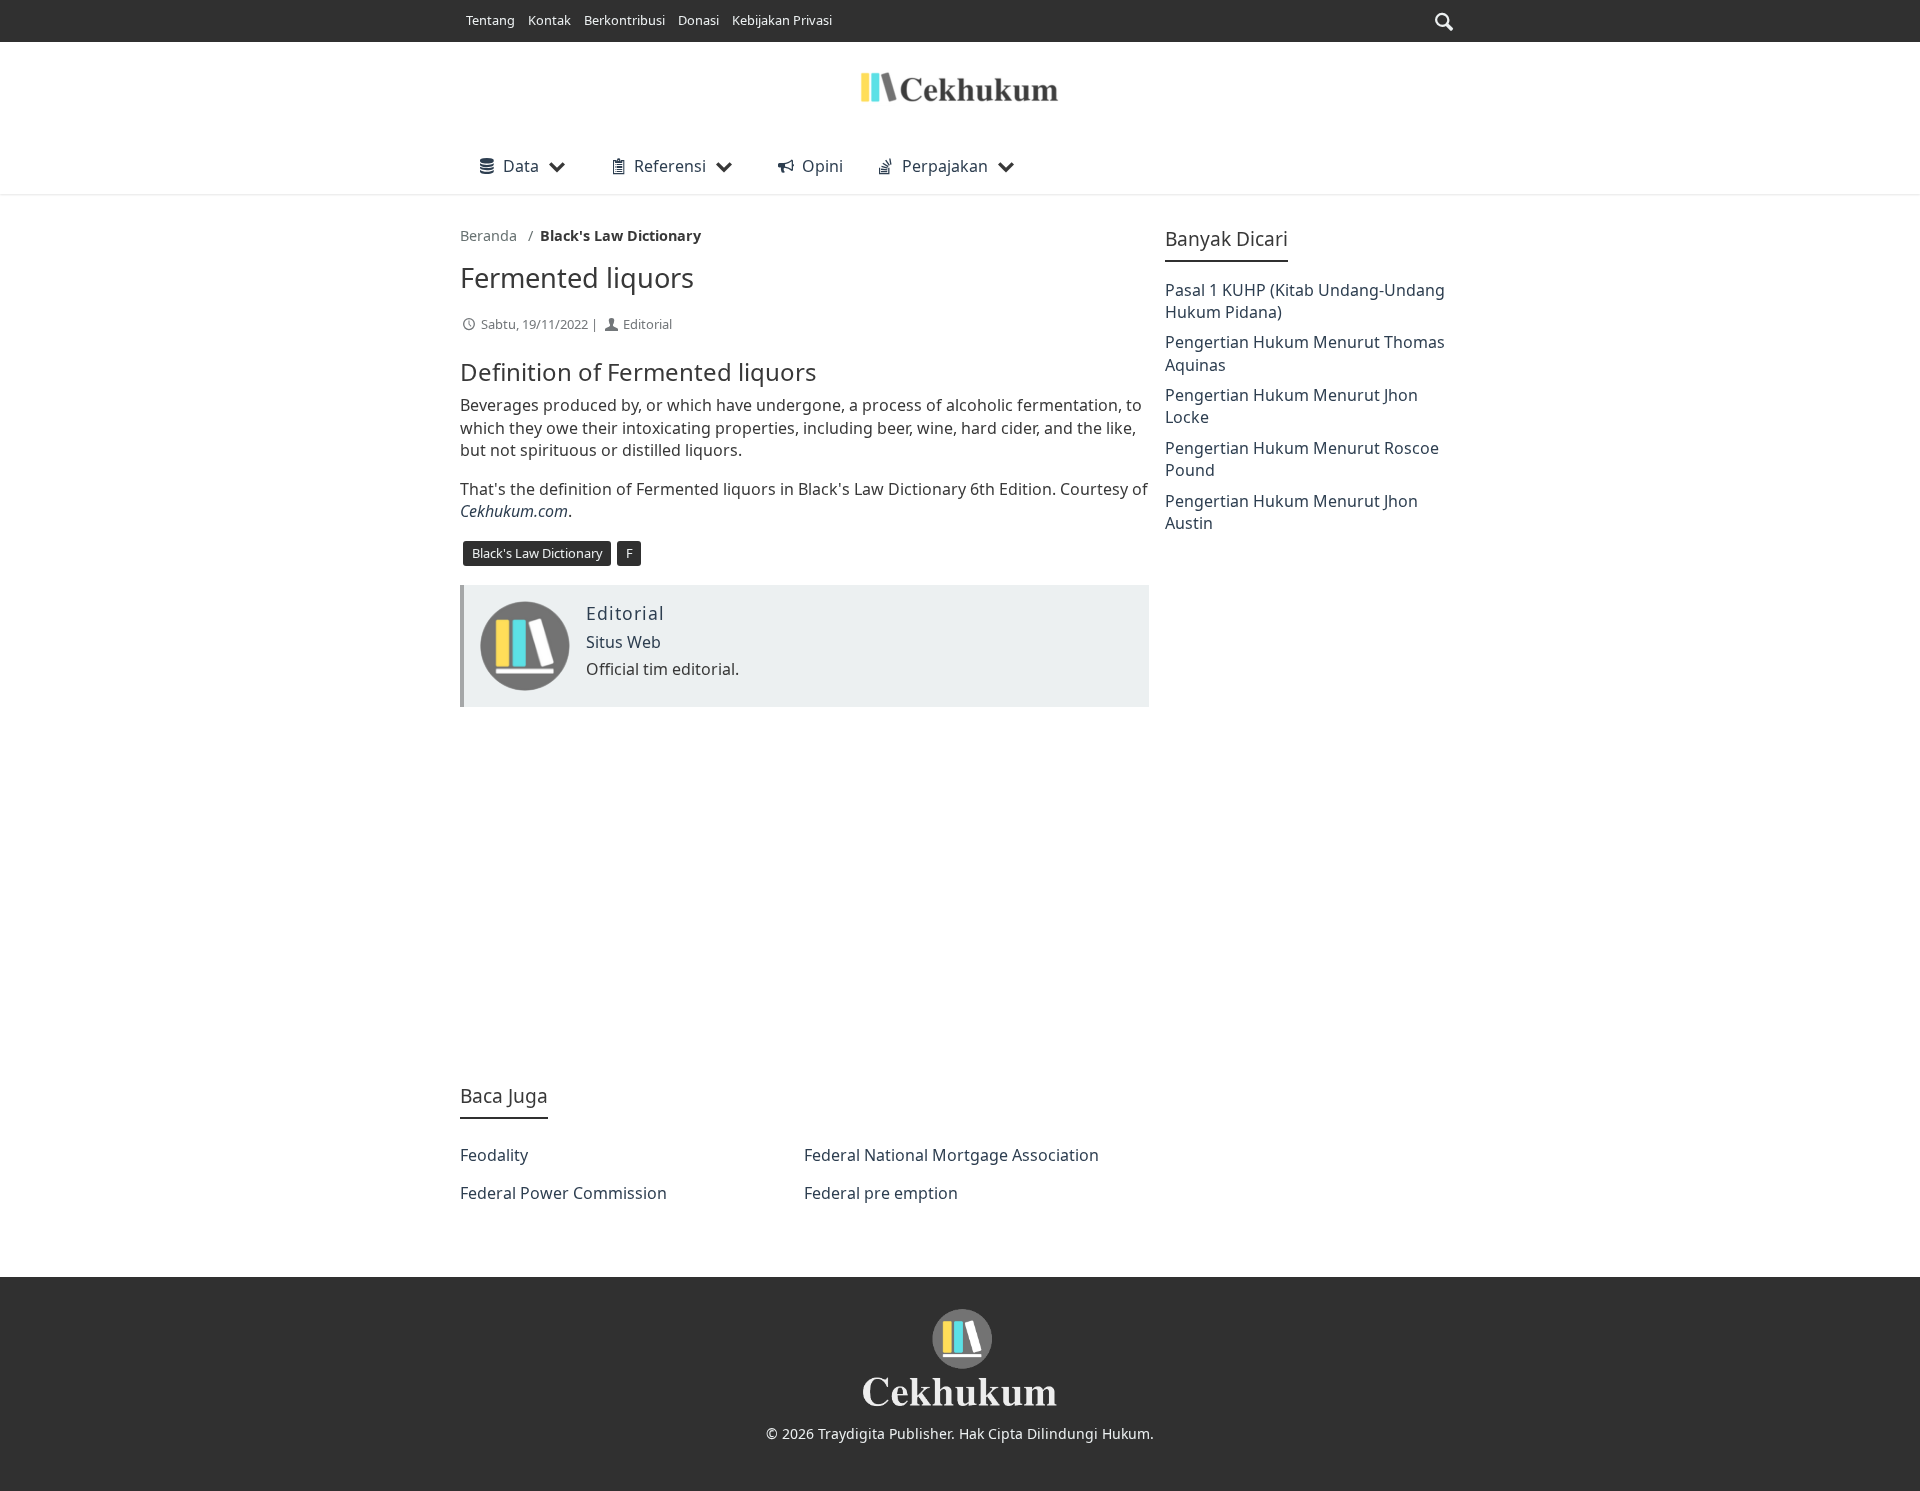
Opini (822, 166)
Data (521, 166)
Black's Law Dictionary (537, 553)
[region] (804, 895)
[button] (1444, 21)
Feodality (494, 1155)
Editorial (647, 324)
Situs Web (623, 642)
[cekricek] (960, 1358)
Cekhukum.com (514, 511)
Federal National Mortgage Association (951, 1155)
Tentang (490, 20)
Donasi (698, 20)
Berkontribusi (624, 20)
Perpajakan (945, 166)
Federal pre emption (881, 1193)
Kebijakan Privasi (782, 20)
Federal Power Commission (563, 1193)
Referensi (670, 166)
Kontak (549, 20)
